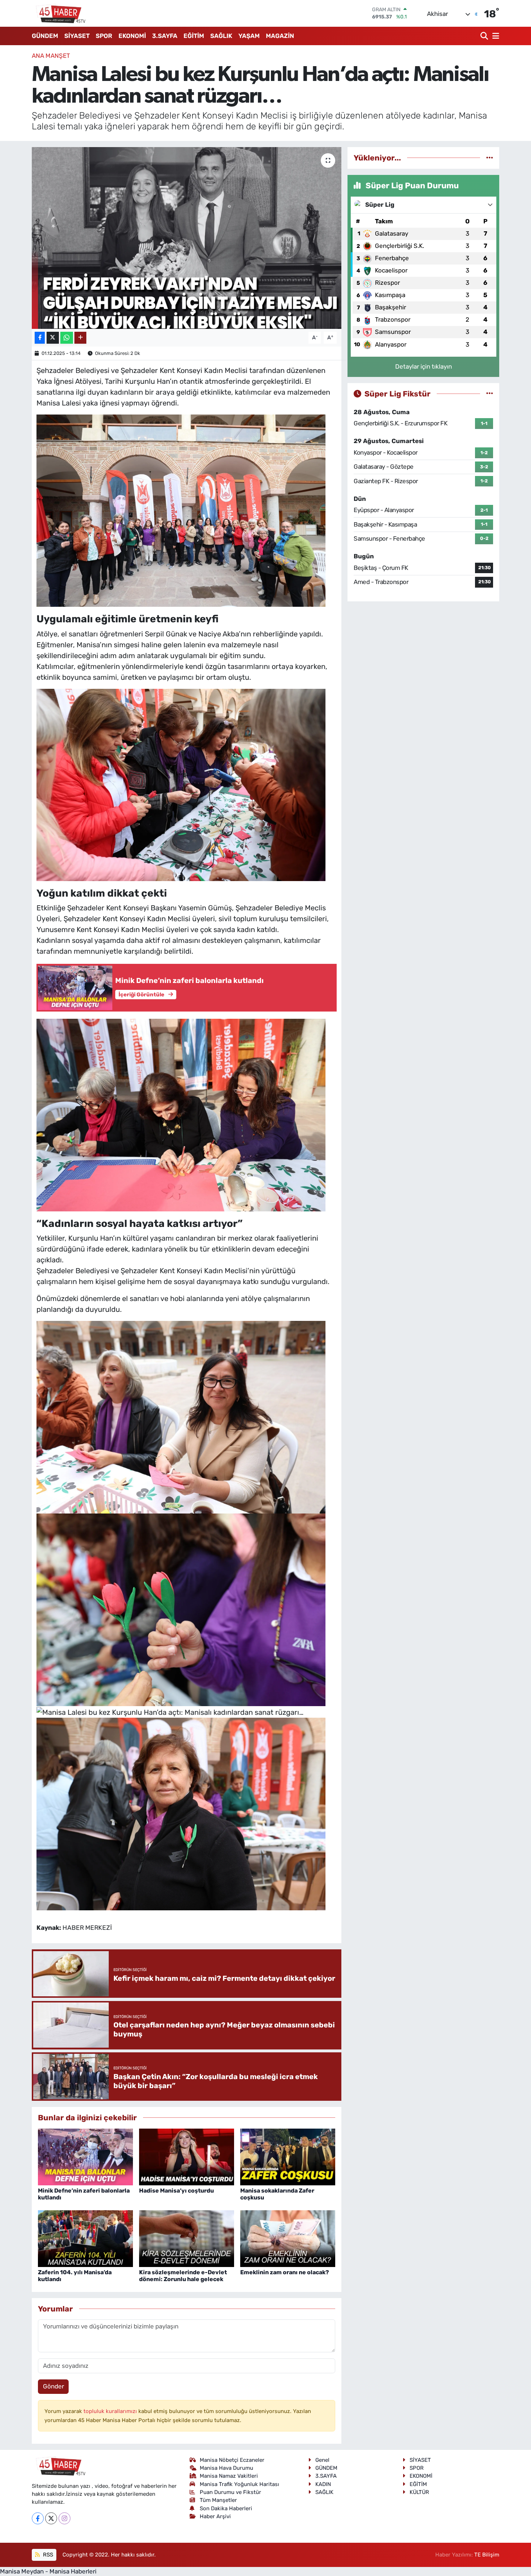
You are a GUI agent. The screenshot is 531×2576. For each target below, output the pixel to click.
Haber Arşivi (215, 2516)
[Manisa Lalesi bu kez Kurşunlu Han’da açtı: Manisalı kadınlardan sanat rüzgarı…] (187, 238)
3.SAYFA (165, 36)
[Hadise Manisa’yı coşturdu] (187, 2156)
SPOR (104, 36)
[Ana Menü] (495, 36)
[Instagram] (64, 2518)
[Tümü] (490, 158)
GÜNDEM (45, 36)
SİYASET (77, 36)
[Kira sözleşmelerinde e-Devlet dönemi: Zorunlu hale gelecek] (187, 2238)
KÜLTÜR (419, 2492)
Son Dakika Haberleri (226, 2508)
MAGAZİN (280, 36)
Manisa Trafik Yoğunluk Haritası (239, 2484)
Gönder (53, 2386)
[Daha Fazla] (80, 338)
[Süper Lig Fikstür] (490, 394)
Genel (322, 2460)
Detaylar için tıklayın (424, 366)
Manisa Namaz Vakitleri (229, 2476)
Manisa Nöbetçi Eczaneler (232, 2460)
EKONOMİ (132, 36)
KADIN (323, 2484)
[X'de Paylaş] (53, 338)
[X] (51, 2518)
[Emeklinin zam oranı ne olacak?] (288, 2238)
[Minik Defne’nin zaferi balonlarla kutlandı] (85, 2156)
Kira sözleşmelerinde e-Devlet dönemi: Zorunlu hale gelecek (183, 2276)
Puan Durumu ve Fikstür (230, 2492)
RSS (47, 2555)
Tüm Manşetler (218, 2500)
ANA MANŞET (51, 56)
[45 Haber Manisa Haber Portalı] (59, 13)
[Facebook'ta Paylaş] (40, 338)
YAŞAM (249, 36)
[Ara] (485, 36)
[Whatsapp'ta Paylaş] (67, 338)
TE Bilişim (487, 2555)
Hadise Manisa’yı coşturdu (176, 2191)
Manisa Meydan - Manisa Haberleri (48, 2571)
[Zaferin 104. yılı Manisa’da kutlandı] (85, 2238)
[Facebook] (38, 2518)
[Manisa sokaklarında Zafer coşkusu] (288, 2156)
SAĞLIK (221, 36)
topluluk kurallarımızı (111, 2411)
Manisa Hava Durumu (226, 2468)
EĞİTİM (194, 36)
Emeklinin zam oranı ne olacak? (285, 2272)
